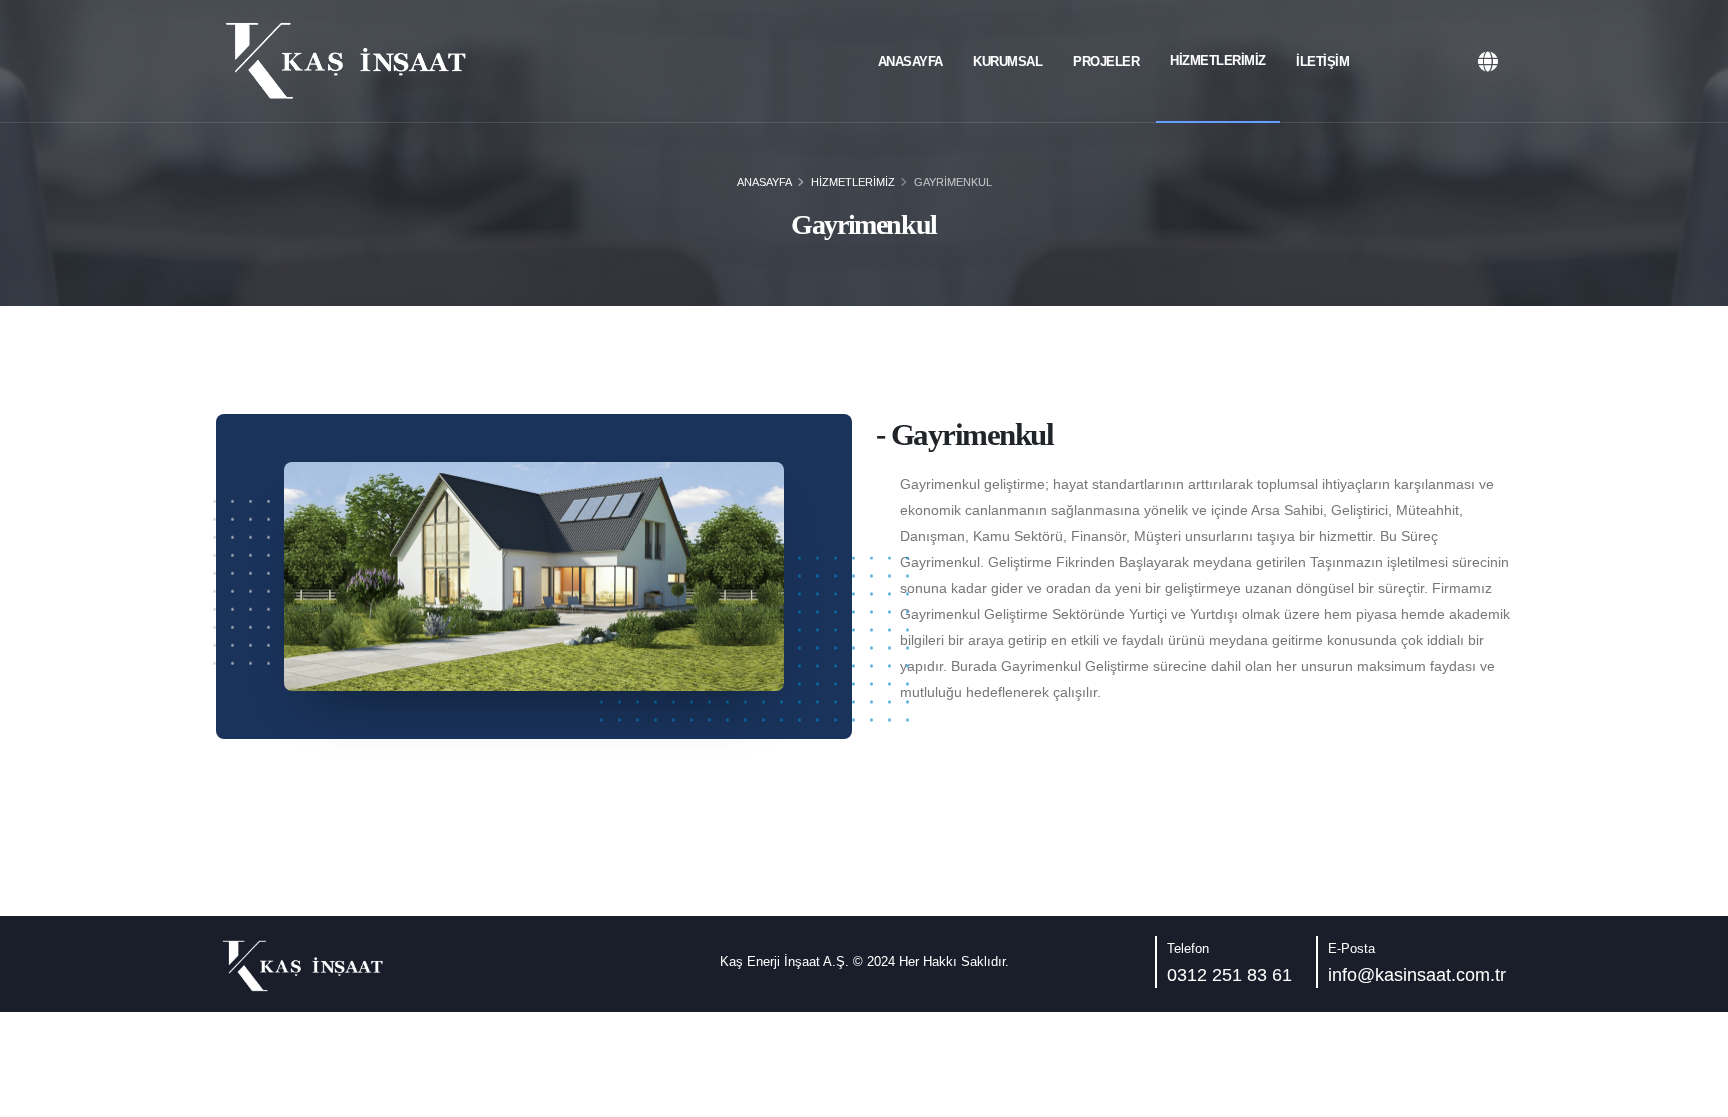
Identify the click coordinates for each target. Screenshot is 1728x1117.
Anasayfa (910, 61)
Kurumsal (1007, 61)
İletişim (1322, 61)
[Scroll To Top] (1693, 1094)
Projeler (1106, 61)
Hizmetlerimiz (1218, 60)
